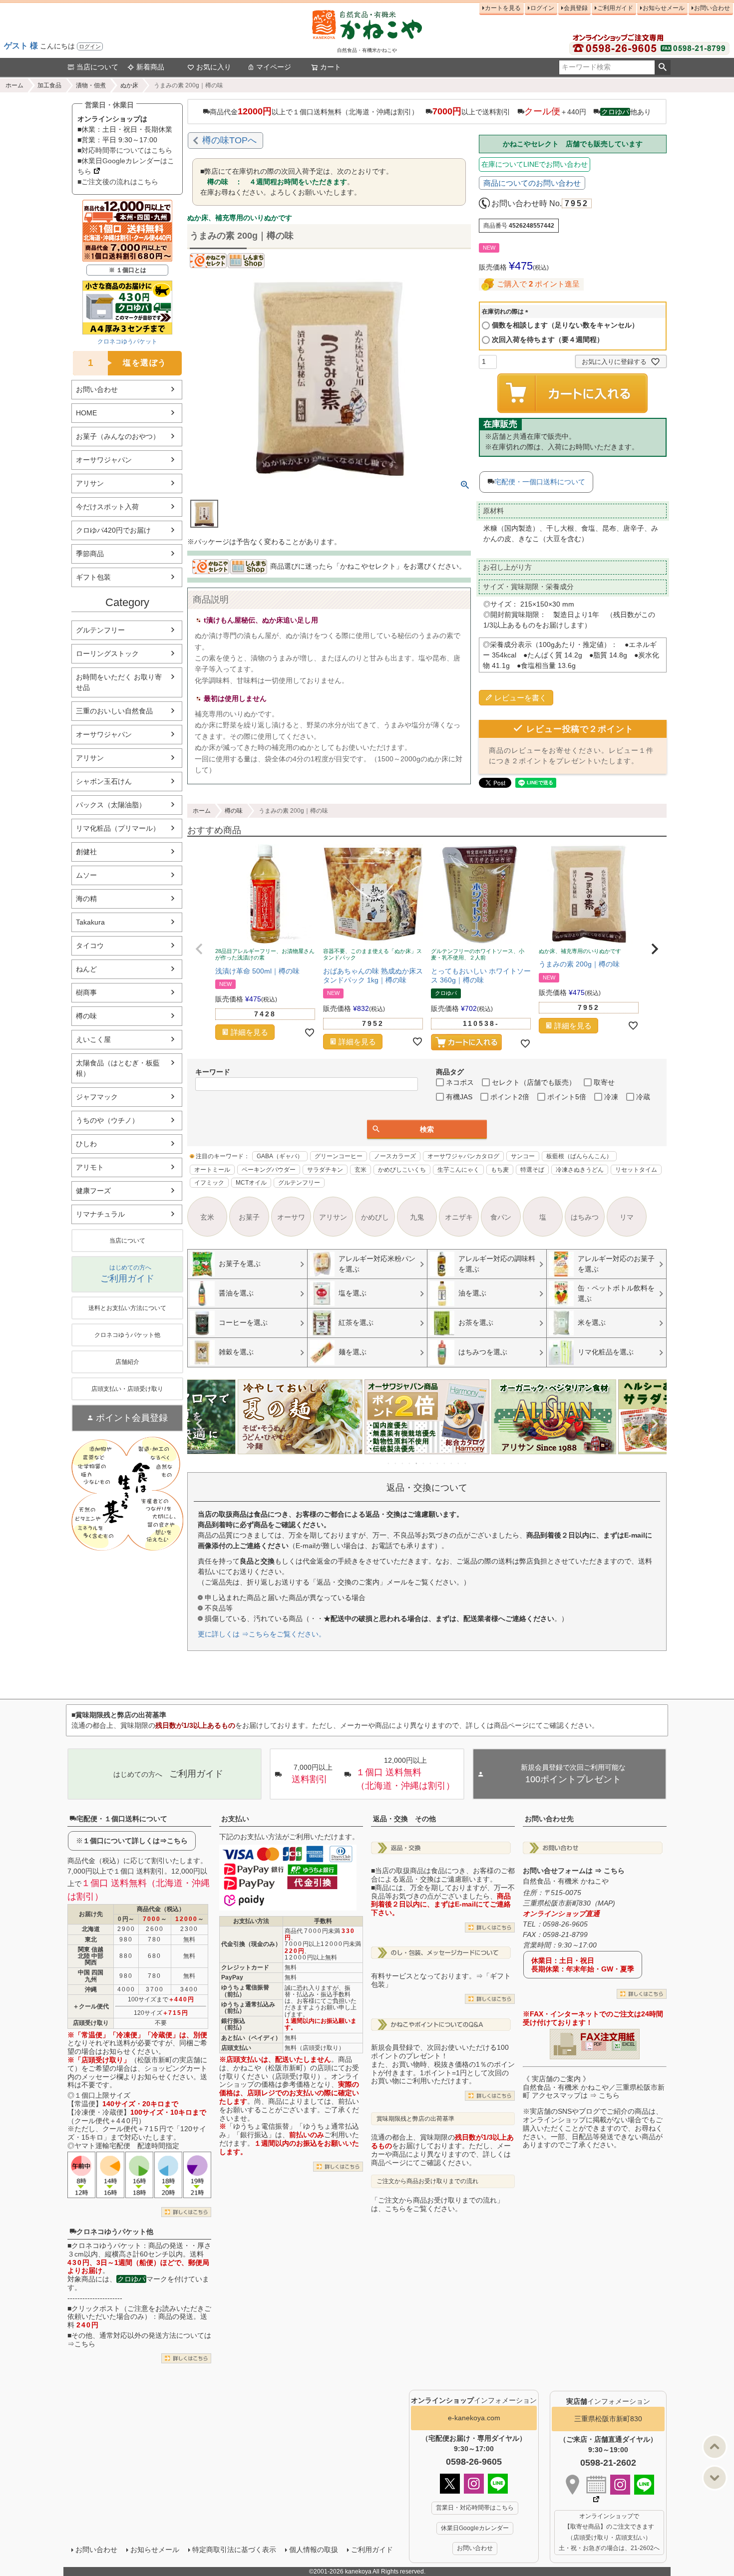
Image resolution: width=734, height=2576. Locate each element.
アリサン (90, 483)
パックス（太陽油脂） (111, 805)
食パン (501, 1217)
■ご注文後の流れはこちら (118, 182)
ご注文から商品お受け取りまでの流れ (427, 2181)
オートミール (212, 1170)
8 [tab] (438, 1463)
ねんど (86, 969)
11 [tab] (459, 1463)
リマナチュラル (100, 1214)
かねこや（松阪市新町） (272, 2068)
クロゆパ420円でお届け (113, 530)
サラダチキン (325, 1170)
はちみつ (585, 1217)
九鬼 (417, 1217)
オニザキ (459, 1217)
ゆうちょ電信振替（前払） (245, 1991)
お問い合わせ (712, 8)
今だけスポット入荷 (107, 507)
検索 (662, 67)
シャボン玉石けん (104, 781)
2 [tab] (396, 1463)
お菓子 (249, 1217)
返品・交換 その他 (404, 1819)
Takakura (90, 922)
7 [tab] (431, 1463)
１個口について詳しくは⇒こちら (135, 1841)
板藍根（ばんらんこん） (579, 1156)
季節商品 (90, 554)
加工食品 (49, 85)
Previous (199, 1424)
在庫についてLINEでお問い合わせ (535, 164)
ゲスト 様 (21, 46)
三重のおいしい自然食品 (114, 711)
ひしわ (86, 1144)
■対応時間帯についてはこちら (125, 150)
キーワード (213, 1072)
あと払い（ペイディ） (251, 2038)
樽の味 (86, 1016)
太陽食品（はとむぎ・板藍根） (118, 1068)
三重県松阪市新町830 (608, 2419)
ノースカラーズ (395, 1156)
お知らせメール (664, 8)
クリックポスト (96, 2308)
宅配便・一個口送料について (540, 482)
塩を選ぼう (128, 363)
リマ (627, 1217)
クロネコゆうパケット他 (115, 2232)
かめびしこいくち (402, 1170)
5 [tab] (417, 1463)
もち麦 (500, 1170)
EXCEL (628, 2044)
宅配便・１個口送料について (122, 1819)
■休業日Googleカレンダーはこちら (126, 166)
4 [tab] (410, 1463)
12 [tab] (466, 1463)
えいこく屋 (93, 1039)
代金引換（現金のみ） (251, 1944)
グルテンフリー (100, 630)
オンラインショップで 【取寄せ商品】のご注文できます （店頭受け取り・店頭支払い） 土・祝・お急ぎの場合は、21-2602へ (609, 2532)
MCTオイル (251, 1183)
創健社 (86, 852)
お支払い (235, 1819)
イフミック (209, 1183)
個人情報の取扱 (314, 2550)
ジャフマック (97, 1097)
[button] (199, 949)
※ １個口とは (128, 270)
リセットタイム (636, 1170)
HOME (86, 413)
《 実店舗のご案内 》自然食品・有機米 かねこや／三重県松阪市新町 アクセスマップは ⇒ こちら (594, 2087)
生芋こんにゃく (458, 1170)
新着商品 (150, 67)
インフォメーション (474, 2400)
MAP (605, 1903)
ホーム (14, 85)
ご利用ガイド (615, 8)
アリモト (90, 1167)
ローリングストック (107, 653)
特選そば (532, 1170)
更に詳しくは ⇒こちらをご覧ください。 (262, 1634)
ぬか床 (129, 85)
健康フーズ (93, 1191)
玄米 (361, 1170)
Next (655, 1424)
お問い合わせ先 (549, 1819)
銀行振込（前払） (233, 2024)
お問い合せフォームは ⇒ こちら (574, 1871)
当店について (97, 67)
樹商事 (86, 992)
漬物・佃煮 (91, 85)
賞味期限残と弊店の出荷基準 (415, 2119)
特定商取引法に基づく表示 (234, 2550)
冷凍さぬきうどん (580, 1170)
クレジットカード (245, 1967)
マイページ (274, 67)
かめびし (375, 1217)
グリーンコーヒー (339, 1156)
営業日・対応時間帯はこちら (475, 2508)
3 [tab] (403, 1463)
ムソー (86, 875)
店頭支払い (236, 2048)
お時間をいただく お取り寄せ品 (119, 682)
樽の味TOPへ (229, 140)
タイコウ (90, 946)
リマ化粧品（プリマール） (118, 828)
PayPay (232, 1977)
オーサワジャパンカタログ (463, 1156)
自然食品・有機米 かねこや (566, 1881)
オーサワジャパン (104, 460)
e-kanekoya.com (474, 2418)
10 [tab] (452, 1463)
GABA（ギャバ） (280, 1156)
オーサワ (291, 1217)
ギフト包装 (93, 577)
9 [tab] (445, 1463)
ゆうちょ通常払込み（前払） (248, 2008)
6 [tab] (424, 1463)
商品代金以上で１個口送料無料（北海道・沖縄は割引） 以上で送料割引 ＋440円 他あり (430, 111)
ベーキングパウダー (269, 1170)
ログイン (90, 46)
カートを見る (503, 8)
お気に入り (214, 67)
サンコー (523, 1156)
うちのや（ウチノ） (107, 1120)
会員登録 (576, 8)
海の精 (86, 899)
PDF (598, 2044)
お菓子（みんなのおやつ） (118, 436)
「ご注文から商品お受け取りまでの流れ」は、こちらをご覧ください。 (437, 2204)
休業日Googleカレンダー (475, 2528)
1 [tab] (389, 1463)
